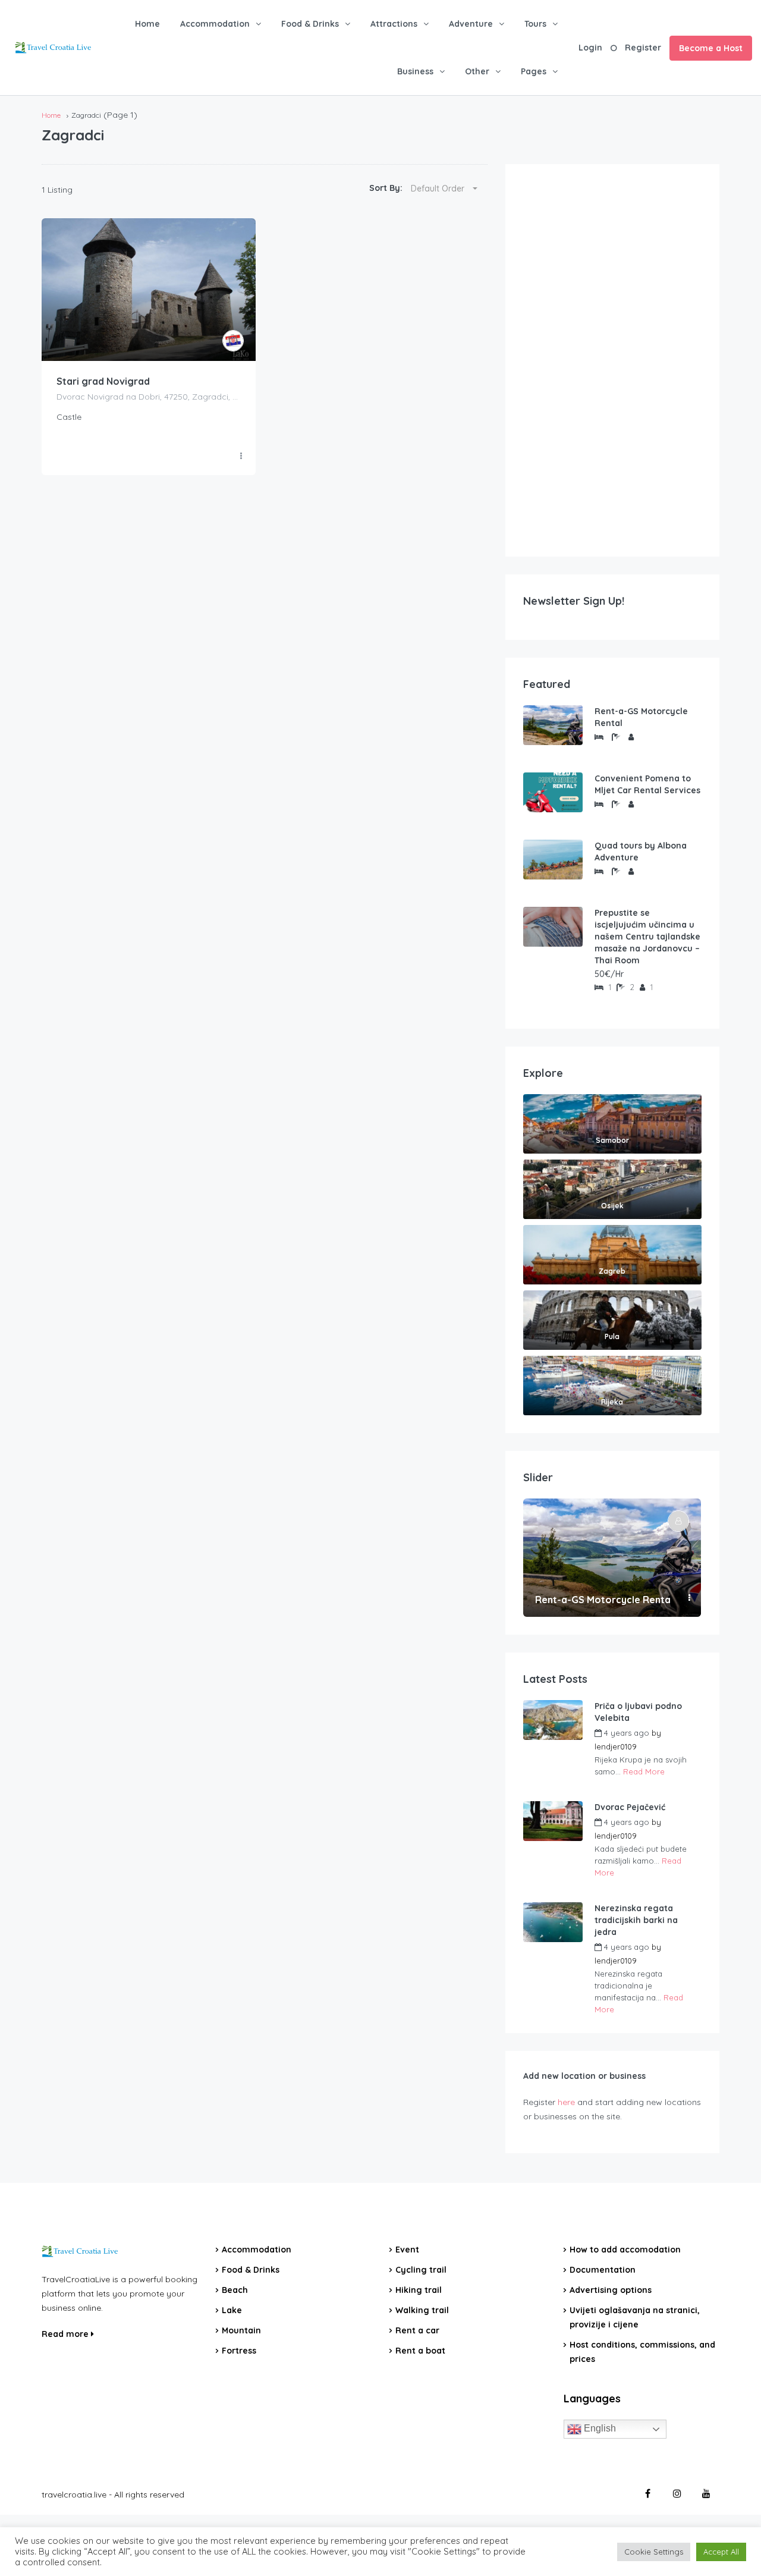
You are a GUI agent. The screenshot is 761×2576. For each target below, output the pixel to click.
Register (643, 48)
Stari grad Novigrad (103, 381)
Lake (232, 2310)
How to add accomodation (625, 2250)
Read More (644, 1771)
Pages (534, 71)
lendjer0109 (616, 1746)
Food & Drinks (310, 24)
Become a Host (711, 48)
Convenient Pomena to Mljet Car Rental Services (647, 784)
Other (477, 71)
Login (590, 48)
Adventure (471, 24)
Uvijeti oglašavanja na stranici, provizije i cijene (635, 2317)
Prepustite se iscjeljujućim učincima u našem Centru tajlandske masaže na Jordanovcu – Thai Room (647, 937)
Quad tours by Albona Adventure (641, 852)
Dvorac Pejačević (630, 1807)
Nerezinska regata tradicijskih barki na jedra (636, 1920)
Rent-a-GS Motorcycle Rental (641, 717)
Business (415, 71)
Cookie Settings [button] (654, 2552)
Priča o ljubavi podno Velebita (638, 1712)
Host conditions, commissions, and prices (642, 2352)
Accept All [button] (721, 2552)
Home (147, 24)
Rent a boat (420, 2351)
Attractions (394, 24)
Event (407, 2250)
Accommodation (215, 24)
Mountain (241, 2330)
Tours (535, 24)
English (599, 2428)
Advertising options (611, 2290)
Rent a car (417, 2330)
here (566, 2102)
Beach (235, 2290)
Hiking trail (419, 2290)
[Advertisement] (612, 360)
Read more (66, 2334)
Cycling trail (421, 2270)
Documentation (603, 2270)
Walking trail (422, 2310)
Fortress (239, 2351)
